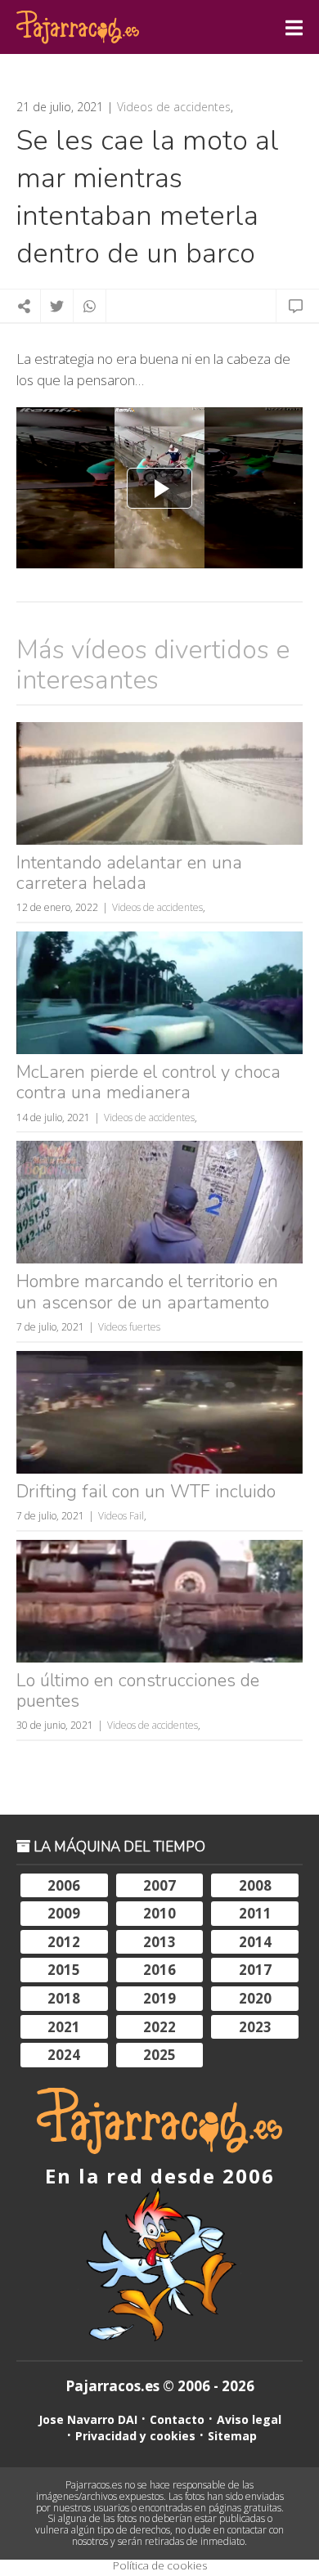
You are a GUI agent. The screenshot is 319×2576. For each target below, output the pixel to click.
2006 (64, 1885)
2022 (159, 2027)
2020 (255, 1998)
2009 (64, 1913)
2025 (159, 2055)
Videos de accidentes (174, 107)
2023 (255, 2027)
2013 (159, 1942)
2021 (64, 2027)
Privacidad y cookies (135, 2436)
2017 (255, 1970)
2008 (255, 1885)
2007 (159, 1885)
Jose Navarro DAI (88, 2419)
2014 (255, 1942)
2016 (159, 1970)
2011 (255, 1913)
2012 (64, 1942)
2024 (64, 2055)
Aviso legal (249, 2419)
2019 (159, 1998)
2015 (64, 1970)
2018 (64, 1998)
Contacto (177, 2419)
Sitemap (232, 2436)
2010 (159, 1913)
